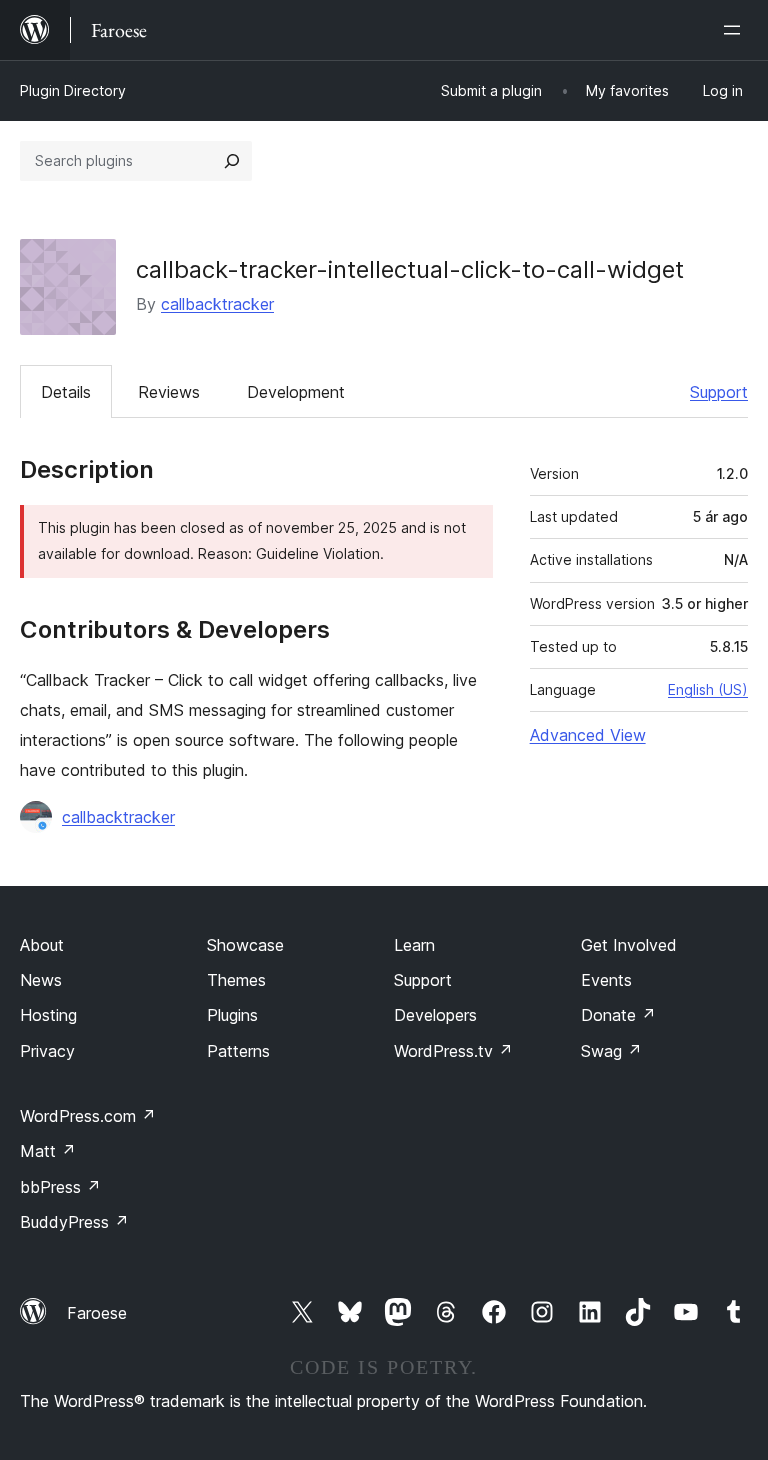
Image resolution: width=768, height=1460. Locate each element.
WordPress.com (88, 1116)
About (42, 945)
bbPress (60, 1187)
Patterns (238, 1051)
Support (719, 392)
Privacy (47, 1051)
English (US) (708, 689)
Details (66, 392)
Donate (618, 1015)
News (41, 980)
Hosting (48, 1015)
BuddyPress (74, 1222)
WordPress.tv (453, 1051)
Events (606, 980)
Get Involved (629, 945)
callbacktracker (217, 304)
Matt (48, 1151)
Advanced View (588, 735)
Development (296, 392)
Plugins (232, 1015)
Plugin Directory (73, 90)
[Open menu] (736, 30)
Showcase (245, 945)
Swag (611, 1051)
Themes (236, 980)
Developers (435, 1015)
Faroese (97, 1313)
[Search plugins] (232, 161)
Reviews (169, 392)
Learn (414, 945)
